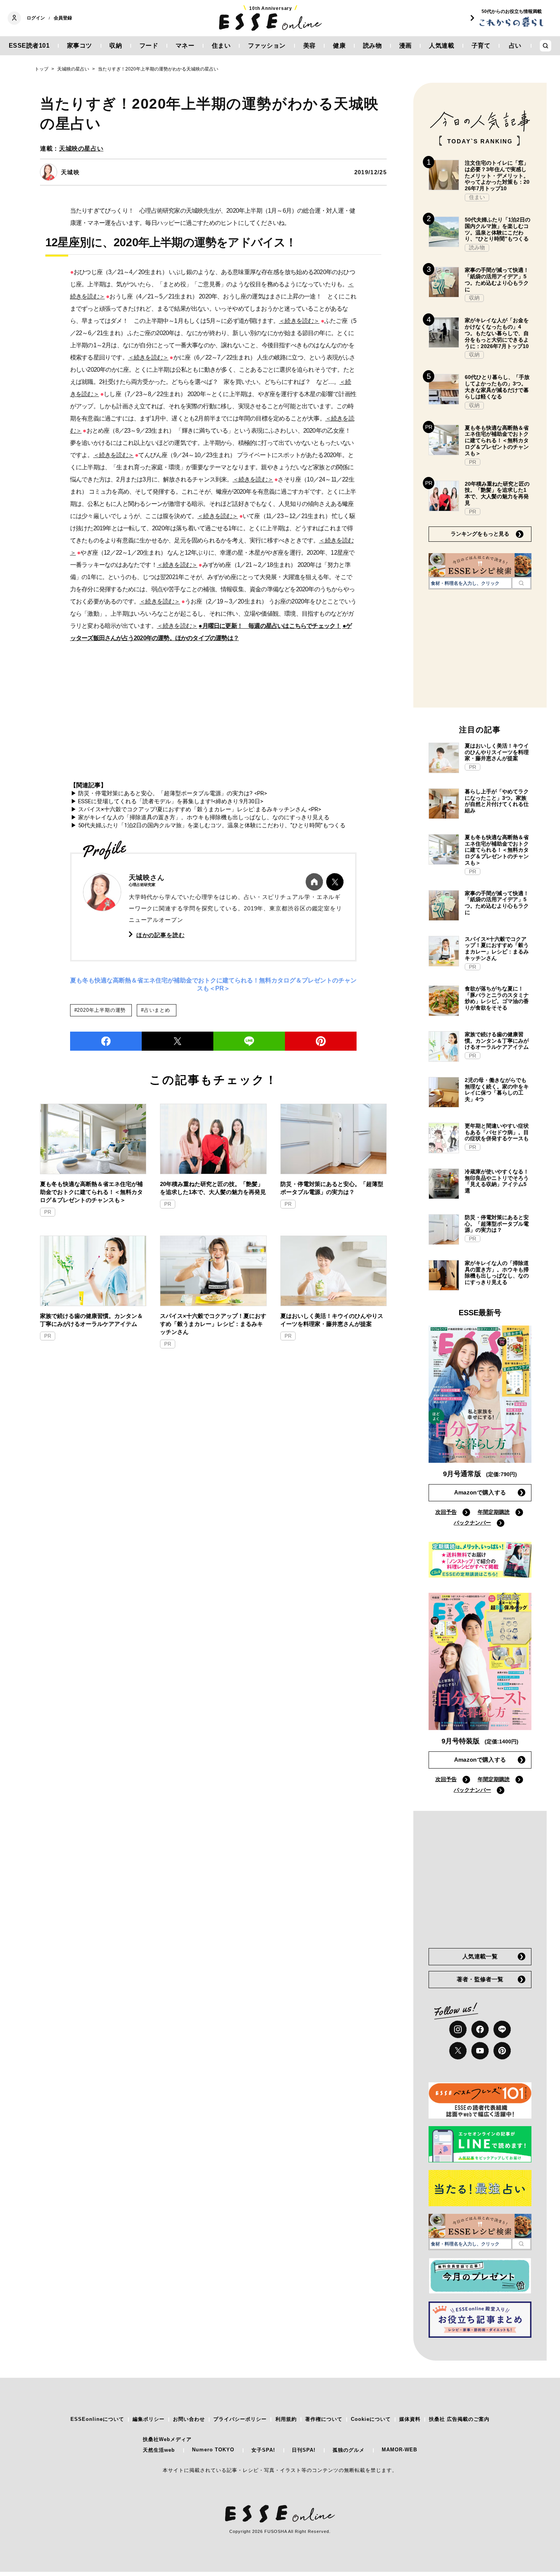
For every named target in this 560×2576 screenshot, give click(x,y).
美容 (310, 46)
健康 (339, 46)
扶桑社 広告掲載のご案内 (459, 2419)
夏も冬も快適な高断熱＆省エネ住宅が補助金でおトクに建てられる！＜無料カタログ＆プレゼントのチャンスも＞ (91, 1192)
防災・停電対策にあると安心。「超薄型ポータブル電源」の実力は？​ (332, 1188)
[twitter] (178, 1041)
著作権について (324, 2419)
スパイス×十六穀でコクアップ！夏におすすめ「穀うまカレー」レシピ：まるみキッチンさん (213, 1324)
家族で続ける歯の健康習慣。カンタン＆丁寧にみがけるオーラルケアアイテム (91, 1320)
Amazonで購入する (480, 1492)
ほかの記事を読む (161, 935)
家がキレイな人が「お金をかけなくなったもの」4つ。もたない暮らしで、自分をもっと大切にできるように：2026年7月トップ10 (497, 333)
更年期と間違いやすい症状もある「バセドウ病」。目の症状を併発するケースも (497, 1132)
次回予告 (446, 1512)
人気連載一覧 (480, 1956)
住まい (221, 46)
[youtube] (480, 2051)
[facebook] (106, 1041)
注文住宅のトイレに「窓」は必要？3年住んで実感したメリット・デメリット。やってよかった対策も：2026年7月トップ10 (497, 176)
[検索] (521, 583)
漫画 (406, 46)
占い (515, 46)
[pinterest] (502, 2051)
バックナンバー (472, 1523)
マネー (185, 46)
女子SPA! (263, 2450)
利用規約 (286, 2419)
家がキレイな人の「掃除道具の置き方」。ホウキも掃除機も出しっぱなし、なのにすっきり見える (497, 1273)
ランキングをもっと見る (480, 534)
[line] (249, 1041)
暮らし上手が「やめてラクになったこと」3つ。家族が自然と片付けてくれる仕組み (497, 801)
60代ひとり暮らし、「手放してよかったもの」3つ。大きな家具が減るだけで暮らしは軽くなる (497, 387)
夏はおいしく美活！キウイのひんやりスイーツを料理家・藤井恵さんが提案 (332, 1320)
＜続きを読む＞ (299, 321)
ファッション (267, 46)
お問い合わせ (189, 2419)
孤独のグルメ (349, 2450)
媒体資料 (410, 2419)
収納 (116, 46)
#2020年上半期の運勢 (100, 1010)
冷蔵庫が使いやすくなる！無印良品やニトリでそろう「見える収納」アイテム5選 (497, 1181)
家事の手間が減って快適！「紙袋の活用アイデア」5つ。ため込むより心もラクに (497, 279)
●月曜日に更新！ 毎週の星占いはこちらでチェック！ (270, 626)
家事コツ (80, 46)
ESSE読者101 (29, 46)
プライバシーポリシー (240, 2419)
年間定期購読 (494, 1512)
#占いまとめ (156, 1010)
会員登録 (63, 18)
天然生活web (159, 2450)
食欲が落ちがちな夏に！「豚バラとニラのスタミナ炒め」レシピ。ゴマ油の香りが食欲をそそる (497, 998)
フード (149, 46)
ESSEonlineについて (97, 2419)
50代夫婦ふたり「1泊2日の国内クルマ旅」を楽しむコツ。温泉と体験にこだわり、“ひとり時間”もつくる (498, 229)
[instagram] (458, 2029)
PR (48, 1212)
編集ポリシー (149, 2419)
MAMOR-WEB (399, 2450)
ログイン (36, 18)
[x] (458, 2051)
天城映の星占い (81, 148)
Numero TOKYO (213, 2450)
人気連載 (442, 46)
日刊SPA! (304, 2450)
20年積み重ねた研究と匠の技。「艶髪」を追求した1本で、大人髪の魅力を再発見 (213, 1188)
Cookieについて (371, 2419)
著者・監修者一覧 (480, 1979)
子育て (481, 46)
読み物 (373, 46)
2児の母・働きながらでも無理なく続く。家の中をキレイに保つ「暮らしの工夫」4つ (497, 1090)
